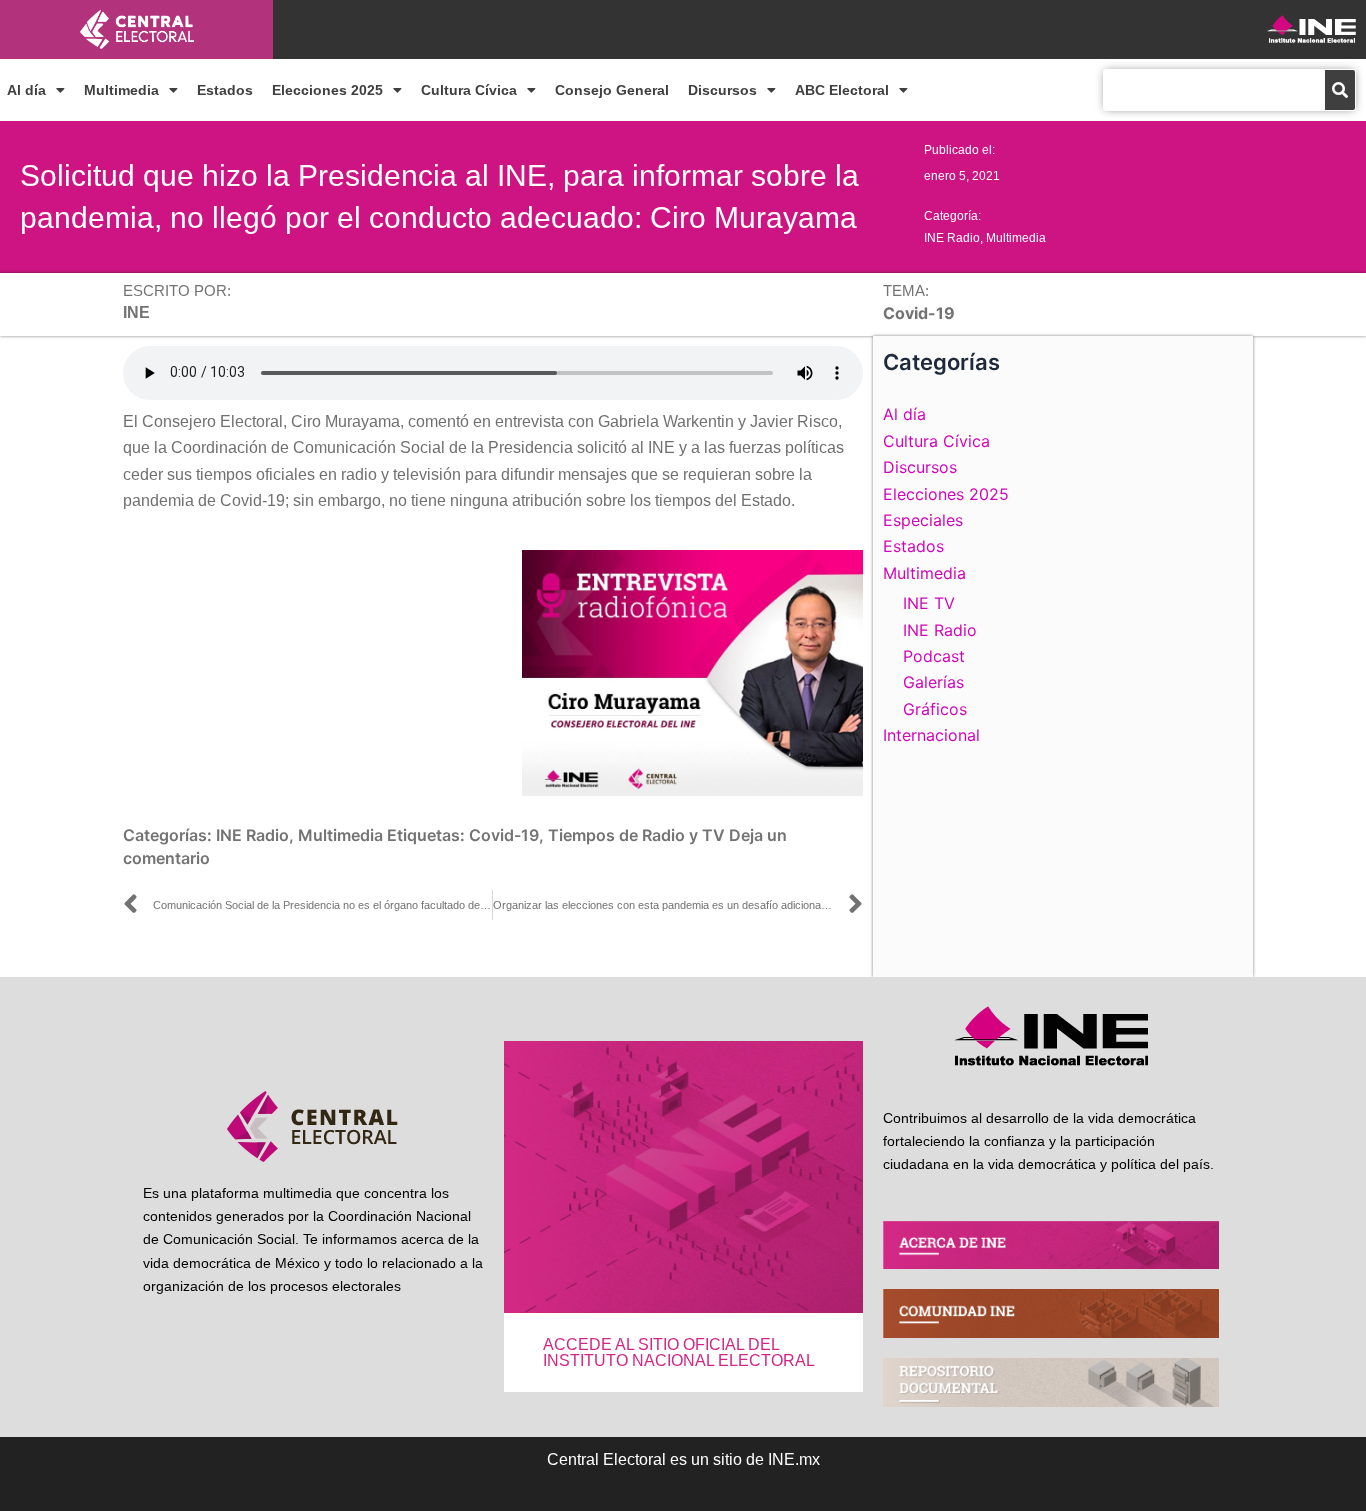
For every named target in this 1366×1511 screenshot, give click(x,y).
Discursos (722, 90)
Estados (225, 90)
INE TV (929, 603)
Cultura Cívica (469, 90)
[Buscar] (1340, 90)
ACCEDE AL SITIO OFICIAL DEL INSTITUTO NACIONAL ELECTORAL (679, 1352)
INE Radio (952, 238)
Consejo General (612, 90)
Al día (26, 90)
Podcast (934, 656)
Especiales (923, 520)
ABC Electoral (842, 90)
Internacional (931, 735)
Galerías (933, 682)
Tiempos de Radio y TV (636, 835)
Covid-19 (504, 835)
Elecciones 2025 (327, 90)
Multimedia (121, 90)
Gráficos (935, 709)
